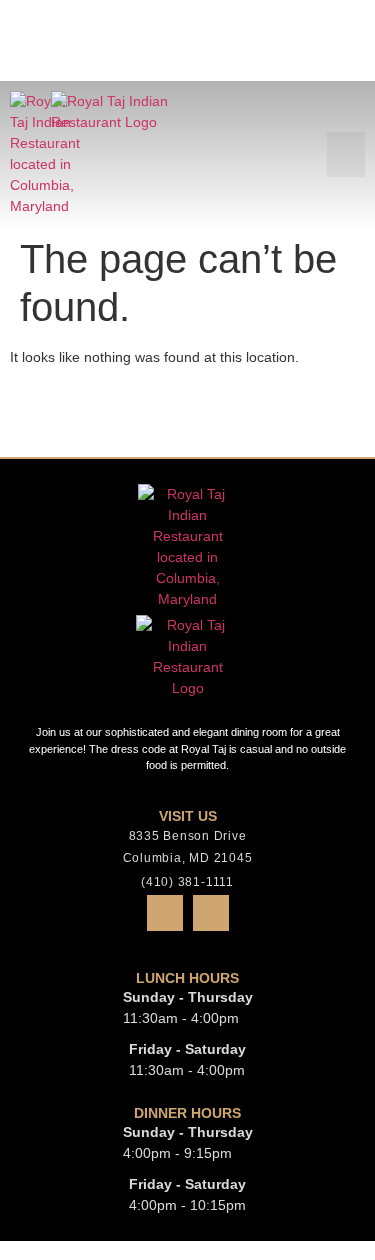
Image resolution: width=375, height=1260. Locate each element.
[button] (346, 73)
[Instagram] (211, 913)
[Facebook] (165, 913)
